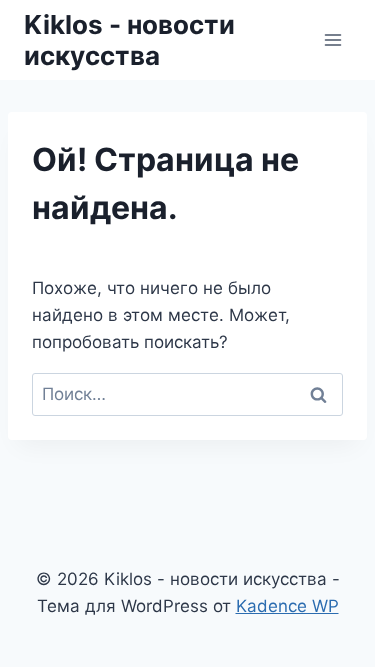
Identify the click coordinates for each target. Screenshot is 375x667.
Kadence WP (287, 606)
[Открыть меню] (332, 39)
